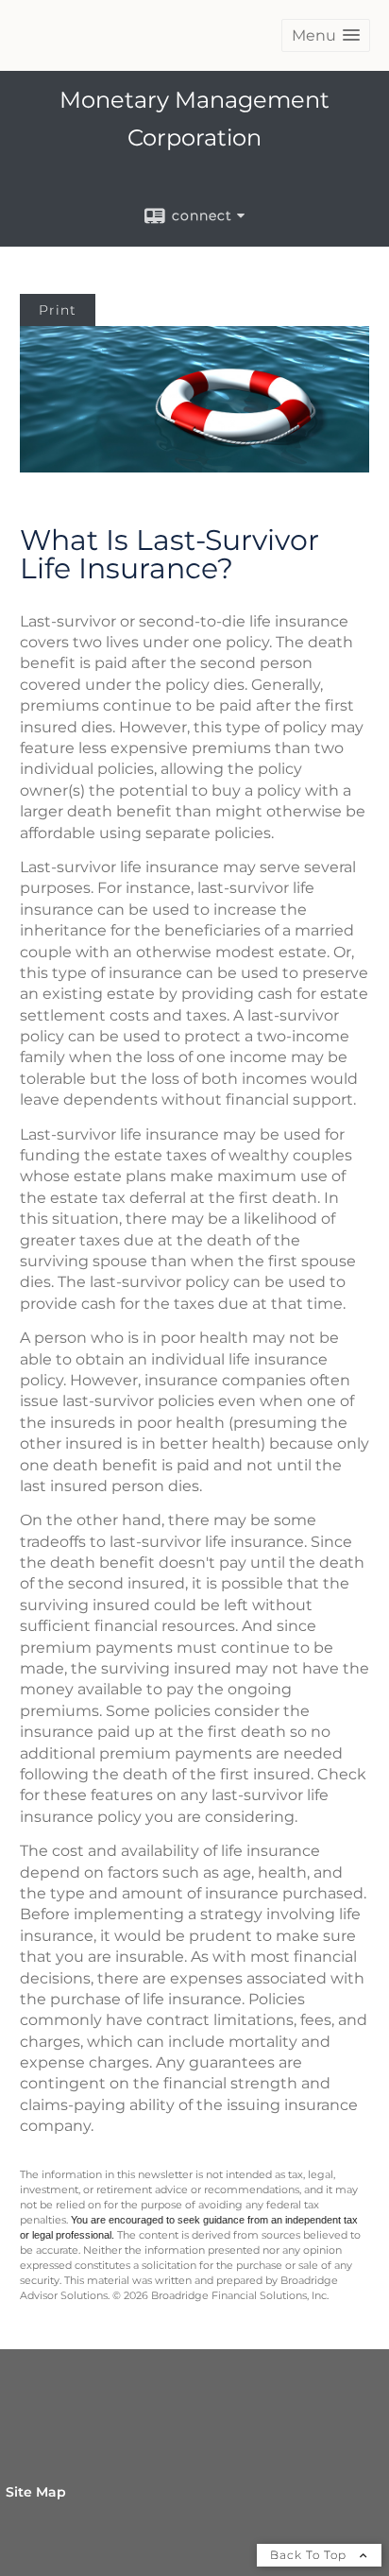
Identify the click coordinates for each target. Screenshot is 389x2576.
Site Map (36, 2492)
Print (58, 310)
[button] (326, 35)
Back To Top (310, 2555)
